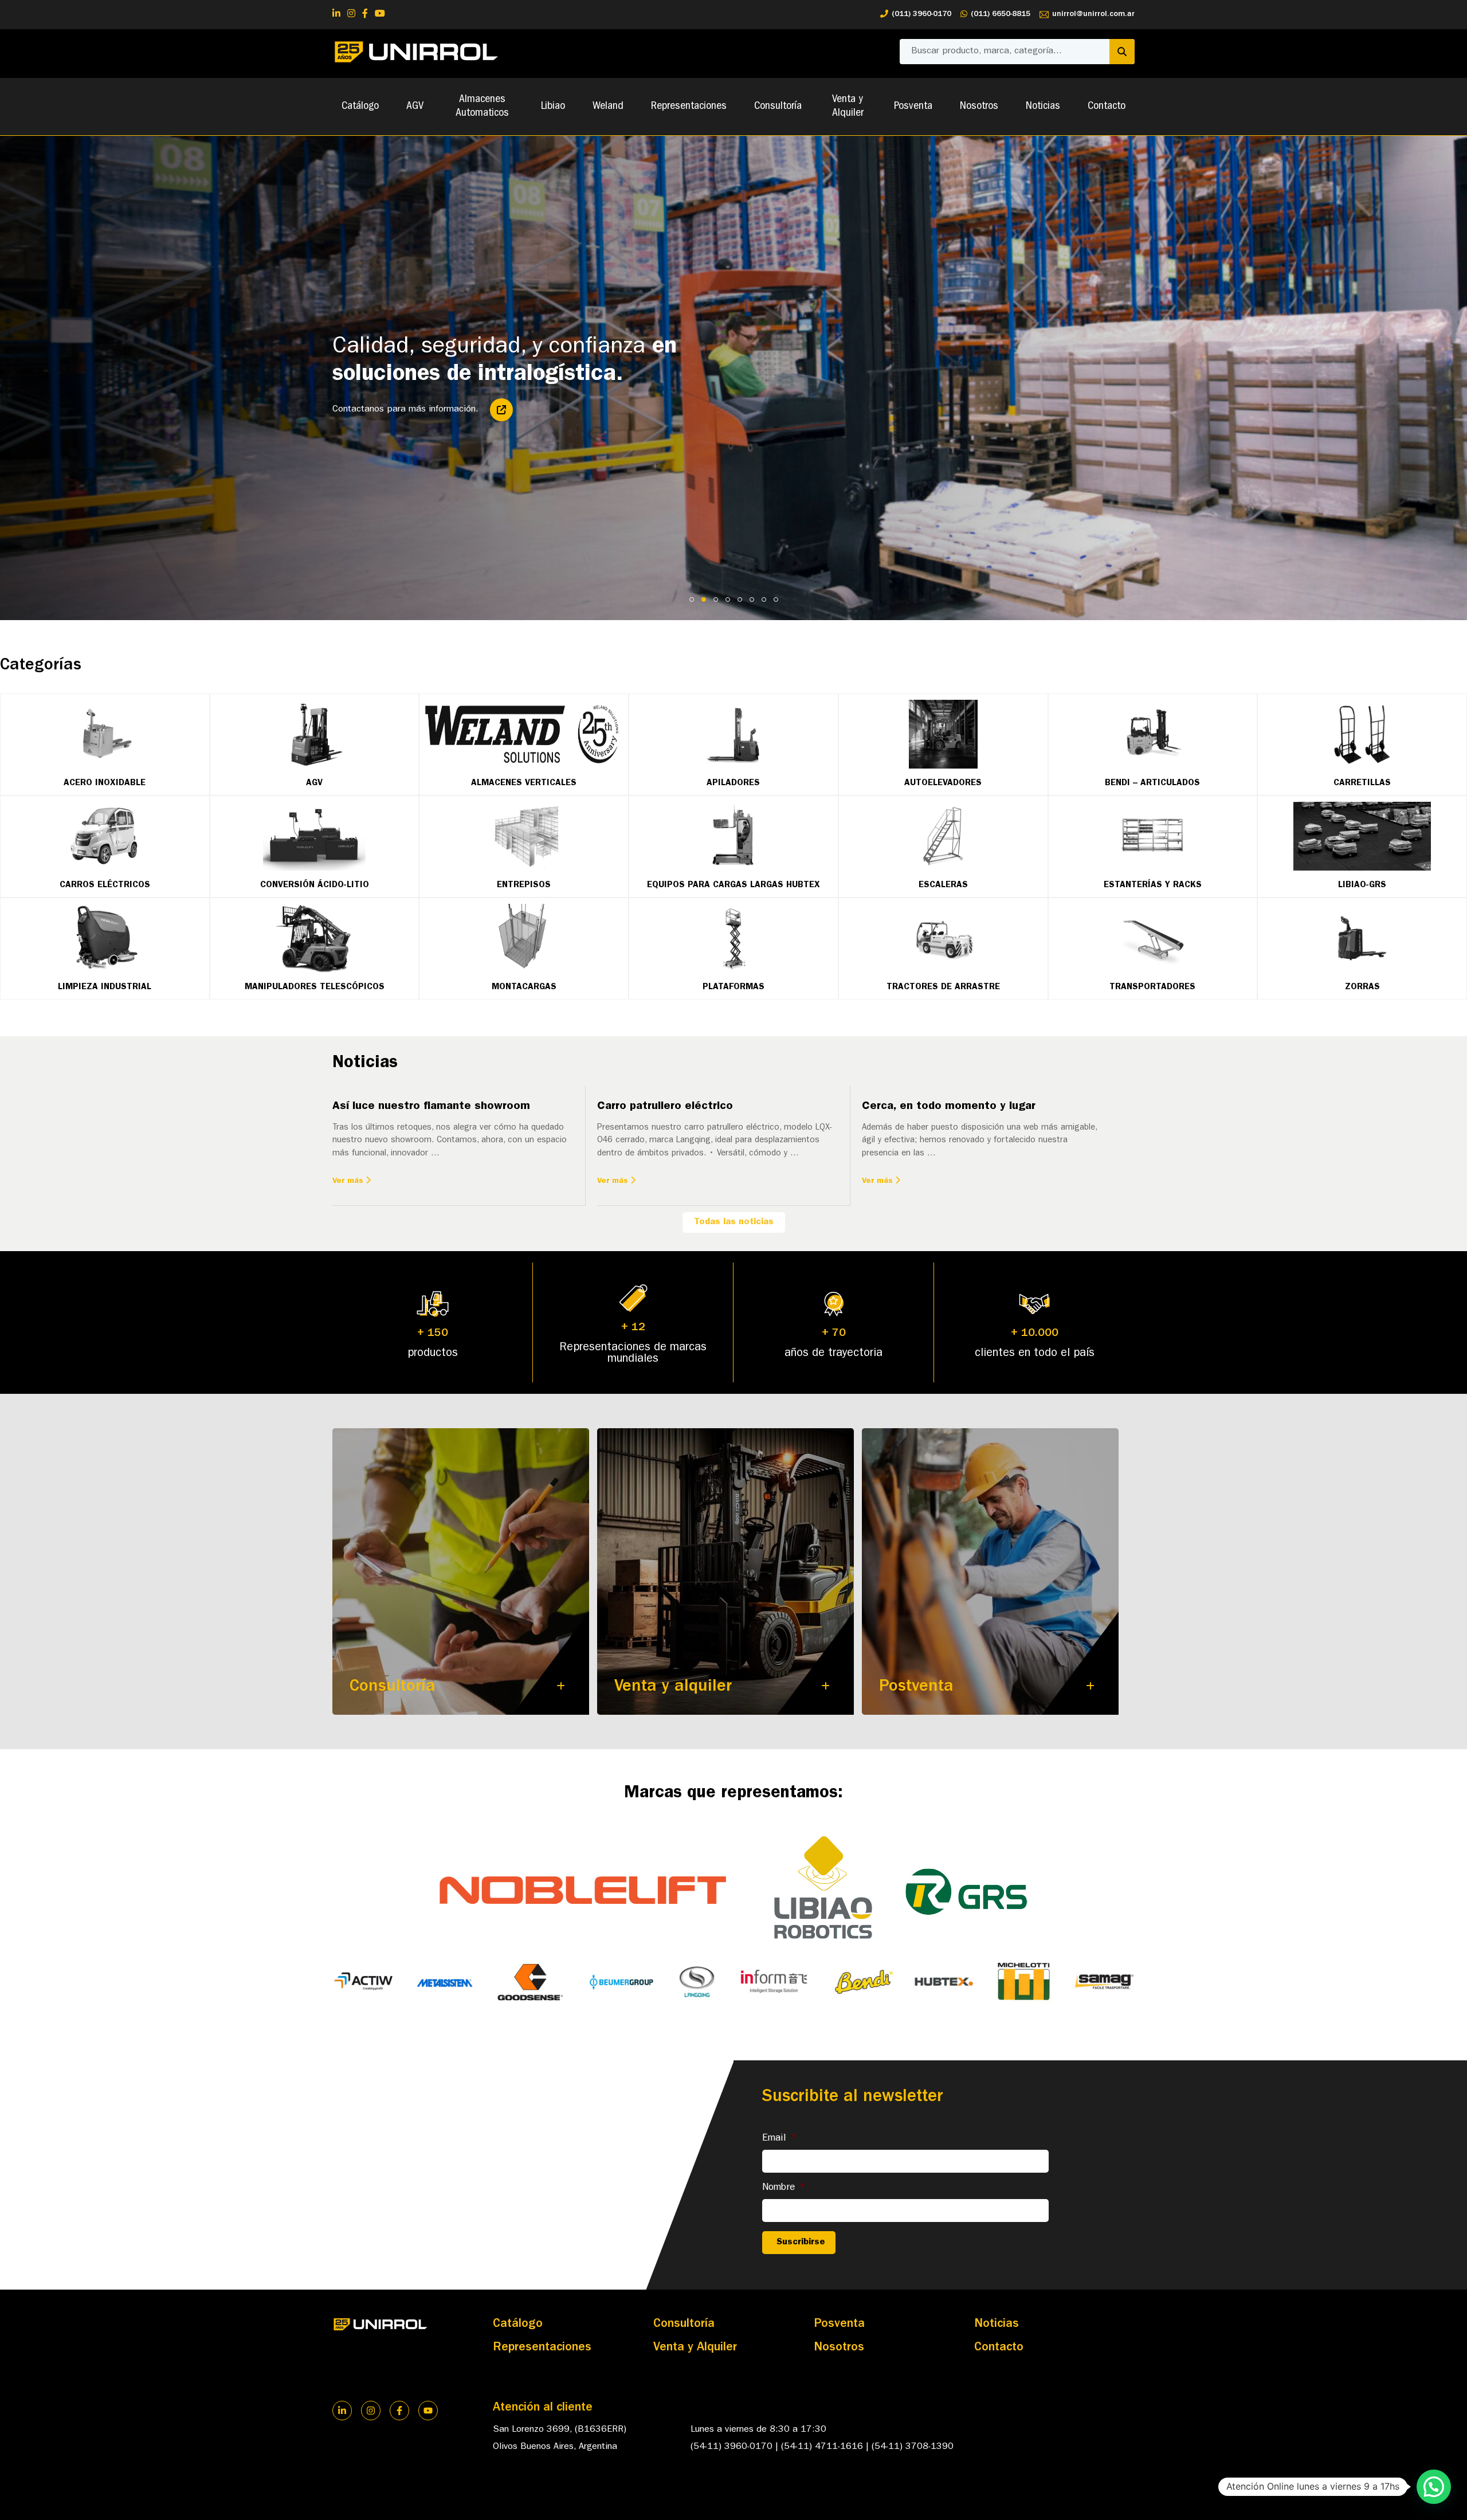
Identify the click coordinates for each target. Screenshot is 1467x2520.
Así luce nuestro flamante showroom (431, 1107)
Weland (608, 107)
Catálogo (360, 107)
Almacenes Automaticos (482, 107)
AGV (415, 107)
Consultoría (778, 107)
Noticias (1043, 107)
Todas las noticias (734, 1222)
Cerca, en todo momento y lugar (949, 1107)
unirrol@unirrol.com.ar (1093, 14)
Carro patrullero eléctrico (665, 1107)
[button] (1434, 2487)
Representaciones (689, 107)
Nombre (784, 2188)
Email (780, 2139)
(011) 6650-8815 (1001, 14)
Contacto (1107, 107)
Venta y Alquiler (848, 107)
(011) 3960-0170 (921, 14)
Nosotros (979, 107)
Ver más (349, 1181)
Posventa (913, 107)
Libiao (553, 107)
